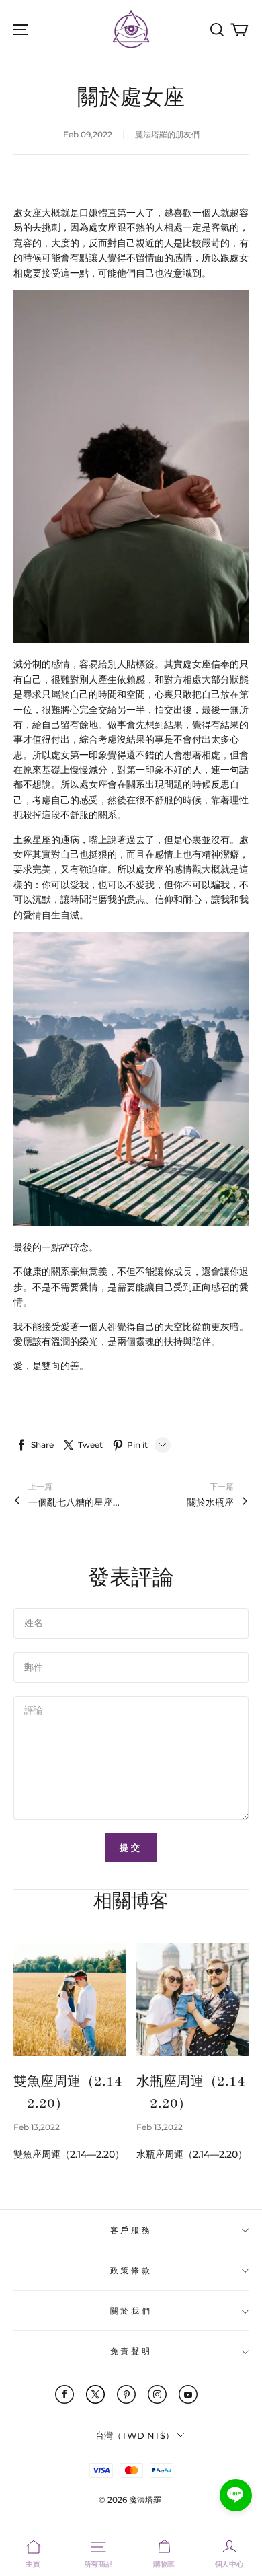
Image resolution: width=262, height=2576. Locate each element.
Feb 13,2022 (37, 2127)
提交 (131, 1847)
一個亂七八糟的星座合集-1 (75, 1502)
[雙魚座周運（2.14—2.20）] (70, 1999)
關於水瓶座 (210, 1502)
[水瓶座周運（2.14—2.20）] (193, 1999)
